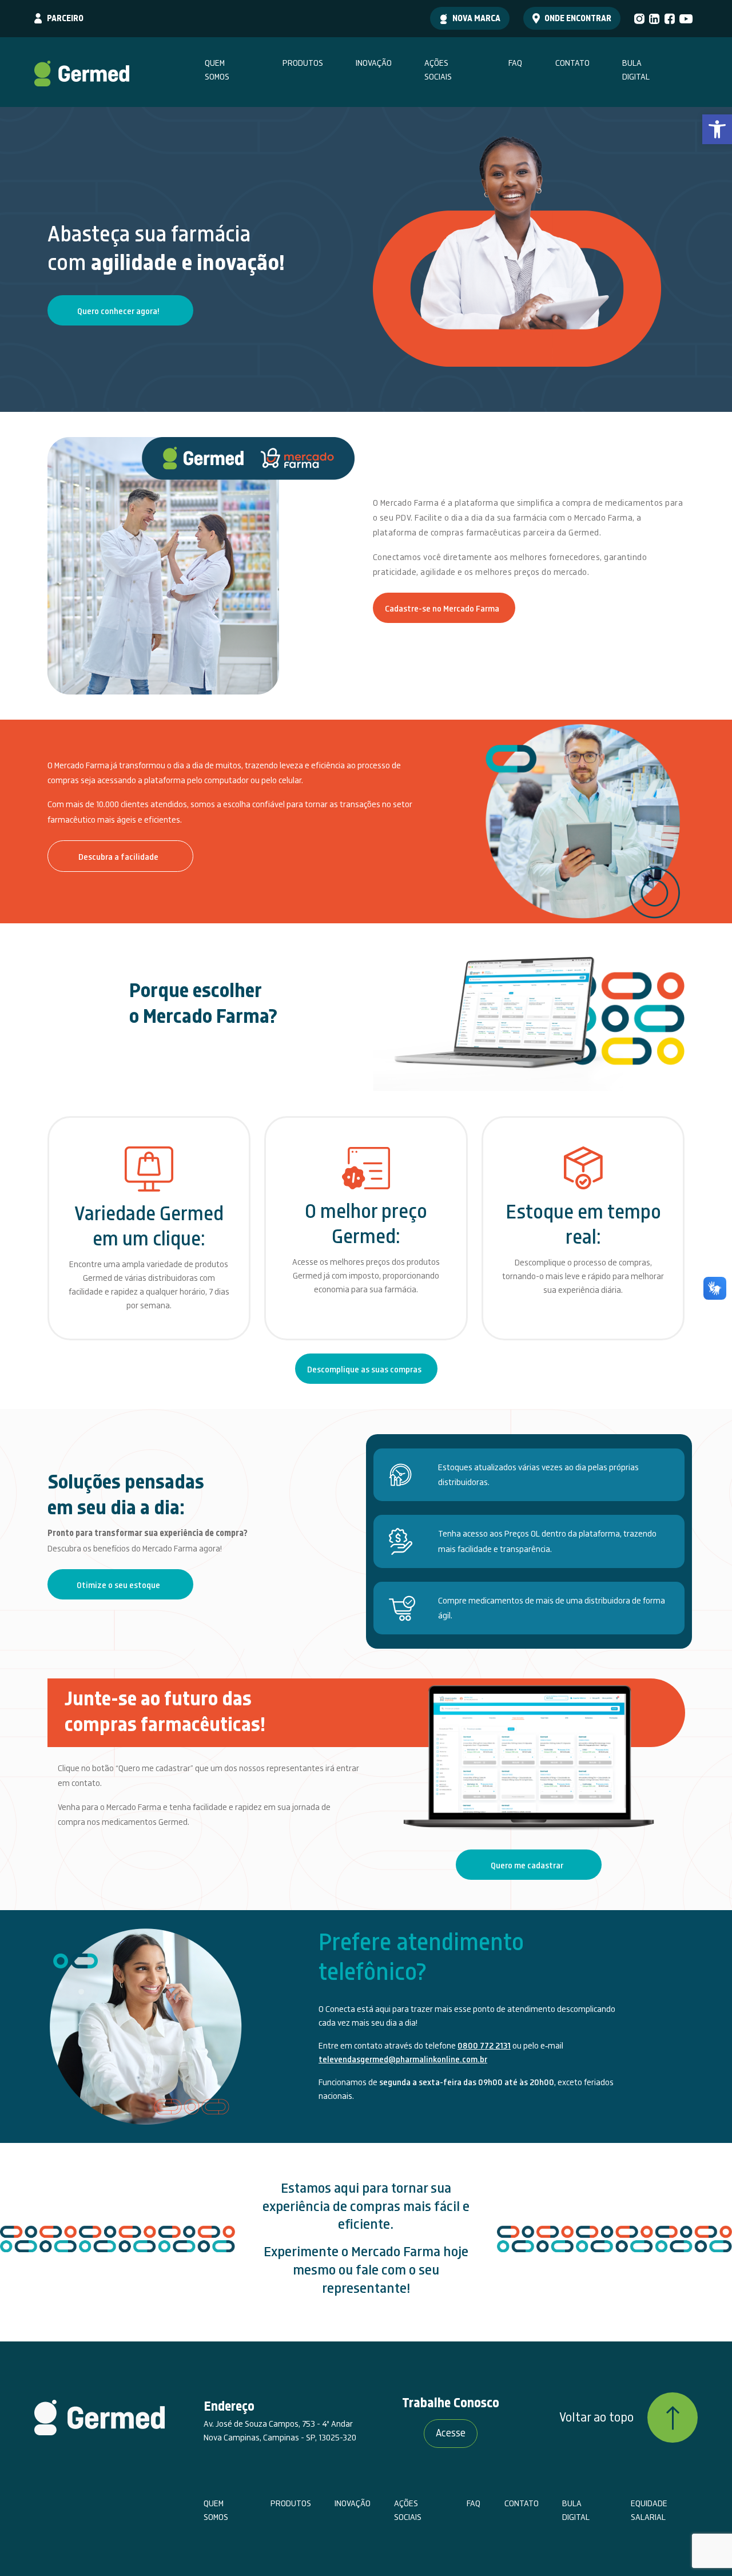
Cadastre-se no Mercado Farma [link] (442, 609)
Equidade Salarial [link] (649, 2510)
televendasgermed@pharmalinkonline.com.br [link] (403, 2059)
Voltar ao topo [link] (596, 2418)
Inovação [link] (374, 63)
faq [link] (515, 63)
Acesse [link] (451, 2433)
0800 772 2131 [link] (484, 2046)
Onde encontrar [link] (578, 18)
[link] (717, 129)
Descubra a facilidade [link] (118, 857)
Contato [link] (572, 63)
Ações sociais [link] (438, 70)
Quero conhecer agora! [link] (118, 311)
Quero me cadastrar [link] (527, 1865)
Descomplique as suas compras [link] (364, 1370)
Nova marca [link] (476, 18)
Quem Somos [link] (217, 70)
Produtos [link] (303, 63)
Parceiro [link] (65, 18)
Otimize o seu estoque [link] (118, 1585)
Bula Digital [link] (636, 70)
